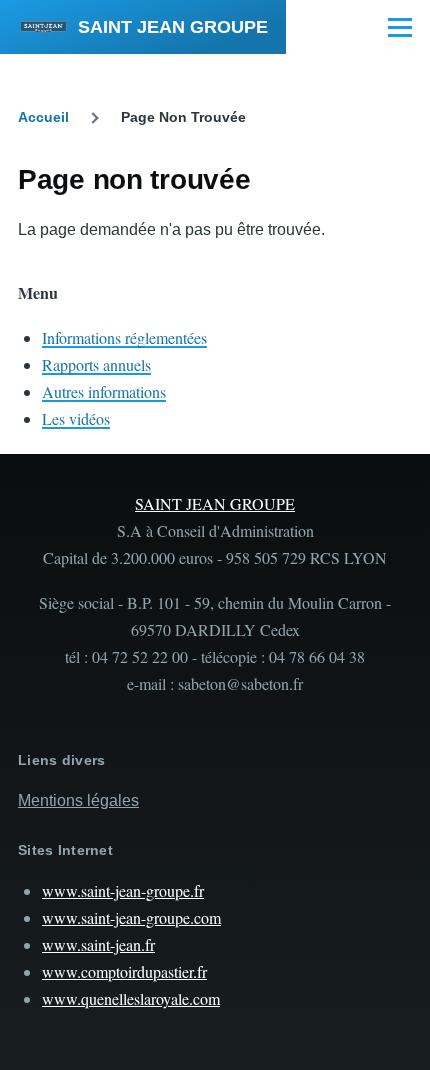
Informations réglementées (124, 337)
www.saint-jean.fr (98, 944)
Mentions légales (78, 800)
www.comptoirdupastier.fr (124, 971)
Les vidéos (76, 418)
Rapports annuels (96, 364)
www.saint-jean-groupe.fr (123, 890)
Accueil (43, 117)
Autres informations (104, 391)
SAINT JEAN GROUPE (173, 27)
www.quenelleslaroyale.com (131, 998)
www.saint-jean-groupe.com (131, 917)
